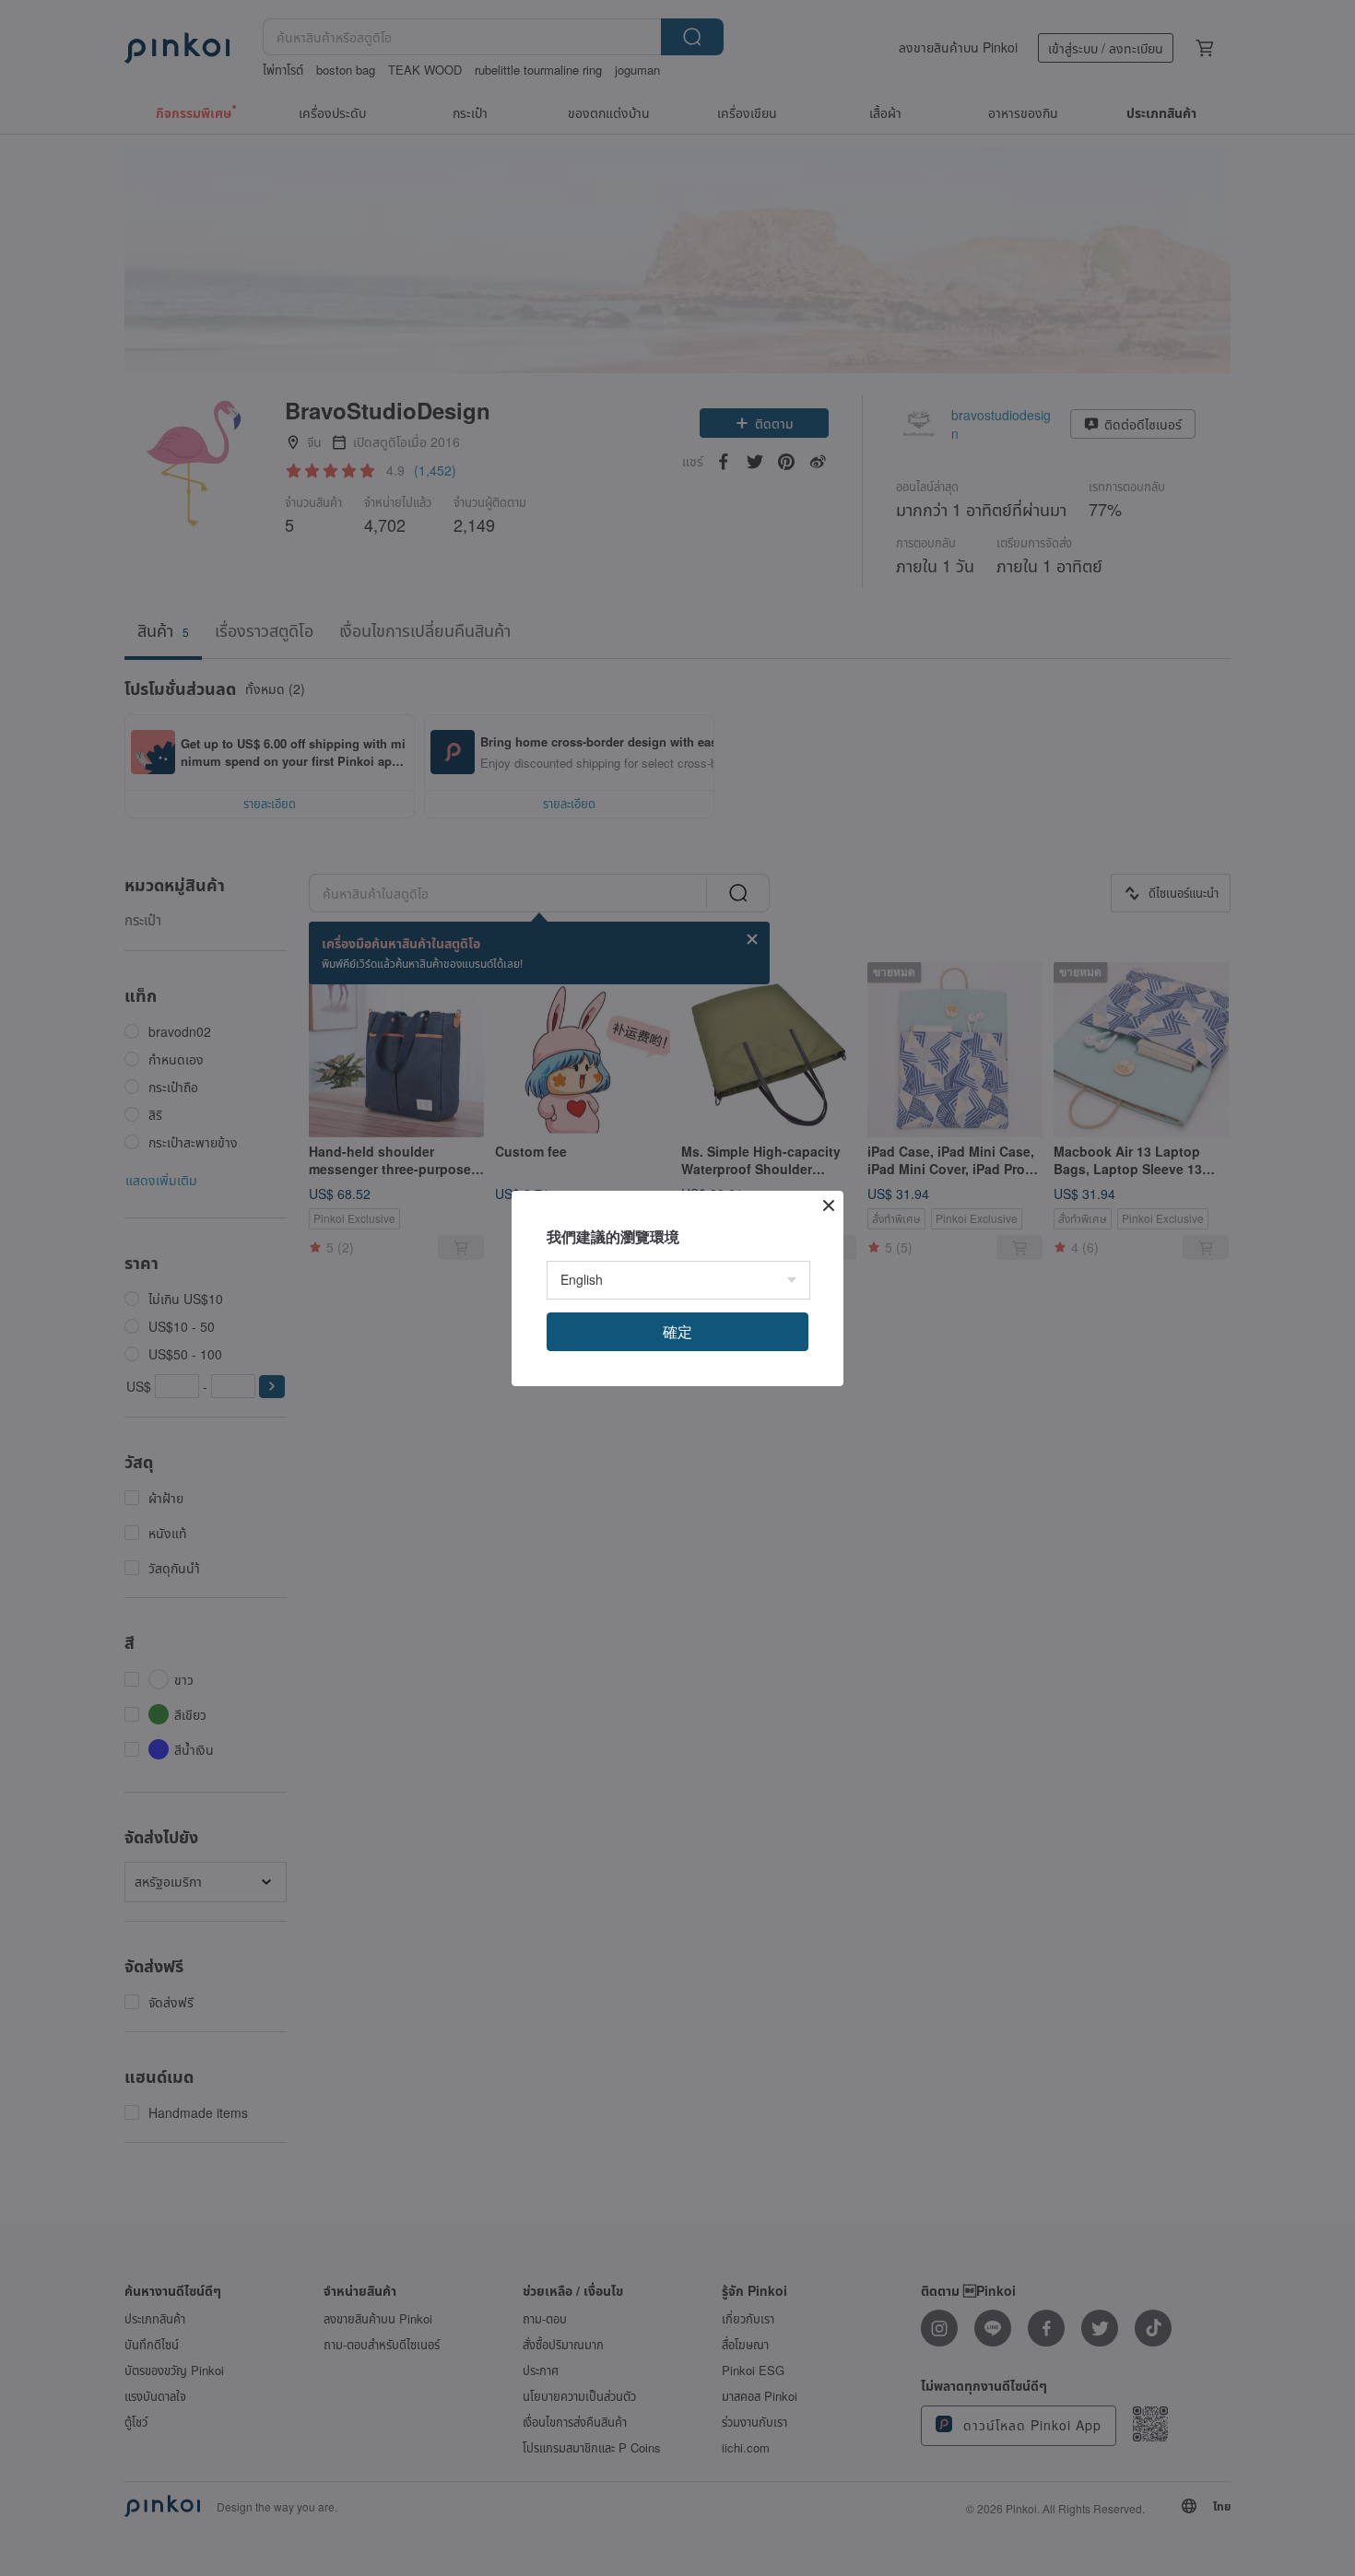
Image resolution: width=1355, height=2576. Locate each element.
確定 (677, 1331)
